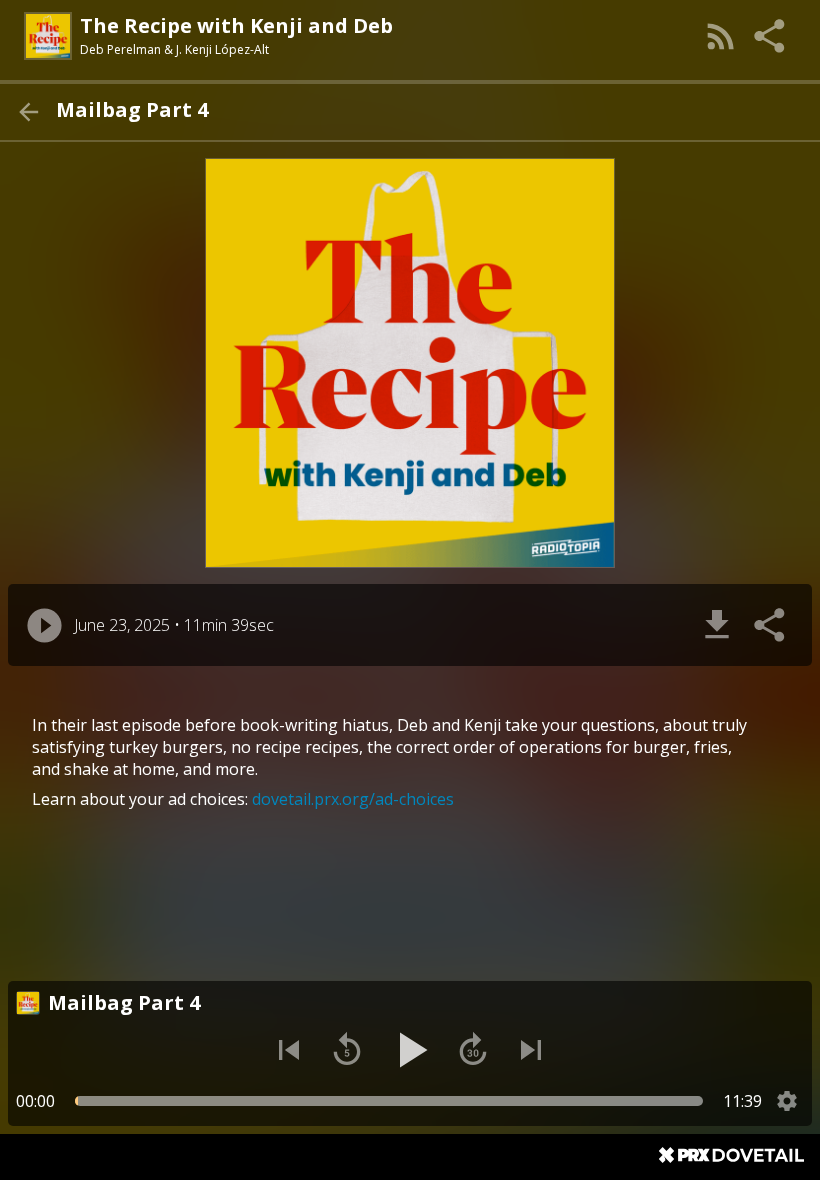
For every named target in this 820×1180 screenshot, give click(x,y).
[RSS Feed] (721, 36)
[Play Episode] (44, 625)
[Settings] (787, 1101)
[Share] (771, 36)
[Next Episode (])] (531, 1050)
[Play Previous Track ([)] (289, 1050)
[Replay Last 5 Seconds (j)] (347, 1050)
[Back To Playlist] (28, 112)
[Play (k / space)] (410, 1050)
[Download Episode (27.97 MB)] (717, 625)
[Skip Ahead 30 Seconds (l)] (473, 1050)
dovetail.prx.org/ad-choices (353, 799)
